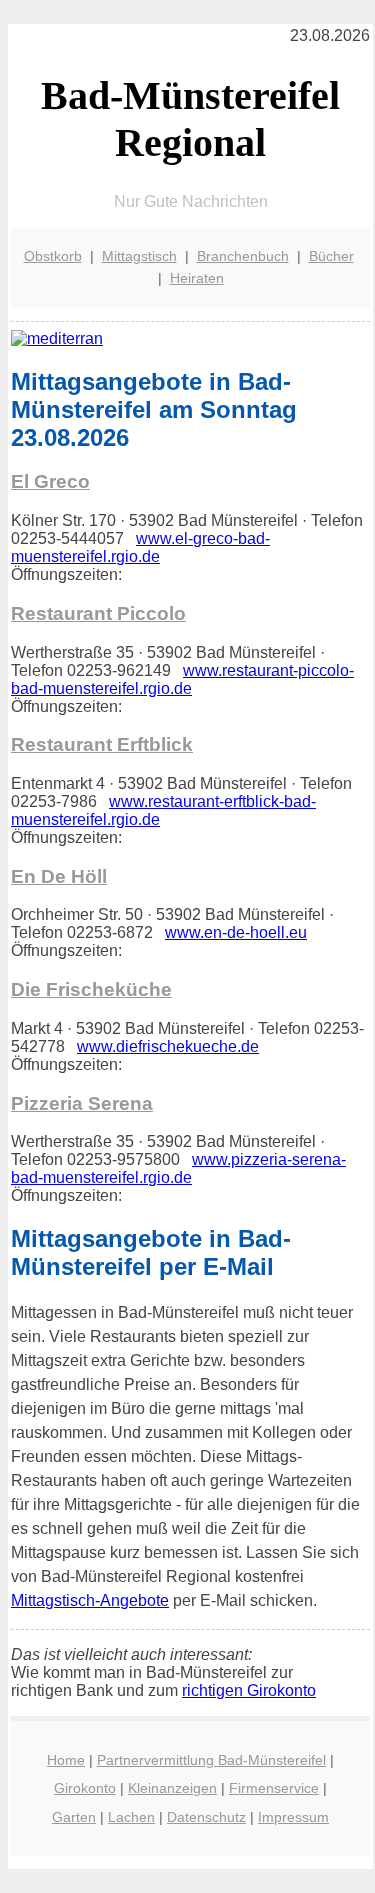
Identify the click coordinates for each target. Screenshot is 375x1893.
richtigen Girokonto (249, 1690)
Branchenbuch (243, 256)
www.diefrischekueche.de (168, 1046)
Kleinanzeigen (172, 1788)
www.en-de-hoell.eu (236, 932)
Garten (74, 1817)
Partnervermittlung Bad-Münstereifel (211, 1760)
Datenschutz (206, 1817)
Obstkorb (53, 256)
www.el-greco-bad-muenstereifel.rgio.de (140, 547)
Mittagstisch (139, 256)
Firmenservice (274, 1788)
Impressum (293, 1817)
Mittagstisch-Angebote (90, 1600)
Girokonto (85, 1788)
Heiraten (197, 278)
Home (66, 1760)
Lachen (131, 1817)
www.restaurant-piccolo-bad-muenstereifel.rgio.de (182, 679)
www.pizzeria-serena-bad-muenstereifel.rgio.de (178, 1168)
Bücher (331, 256)
